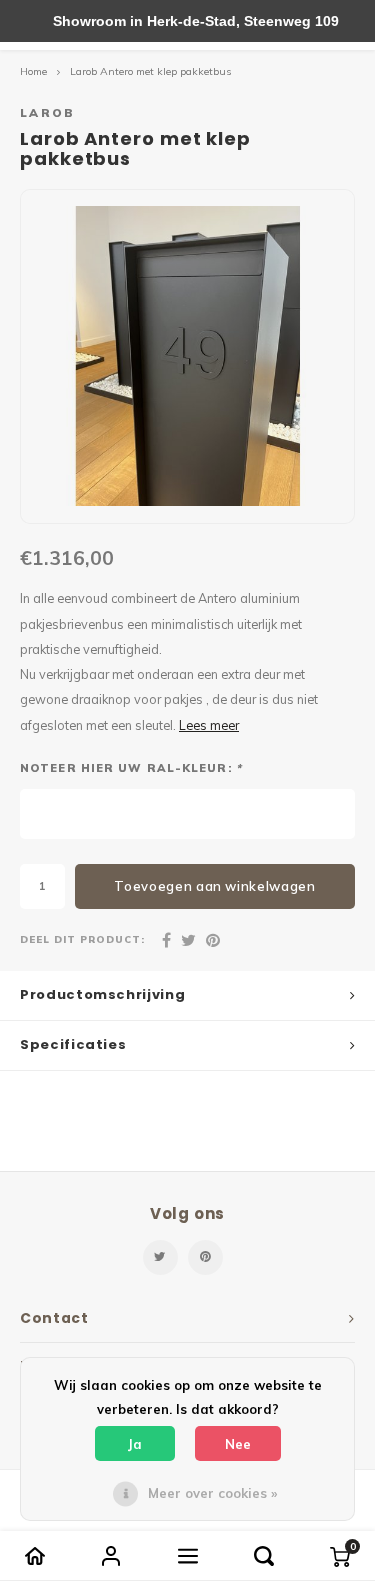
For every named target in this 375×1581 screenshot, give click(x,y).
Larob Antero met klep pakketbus (150, 71)
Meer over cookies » (212, 1493)
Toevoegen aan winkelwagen (214, 886)
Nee (238, 1444)
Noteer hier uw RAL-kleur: (131, 768)
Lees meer (209, 725)
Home (33, 71)
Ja (135, 1444)
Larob (48, 112)
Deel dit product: (82, 939)
